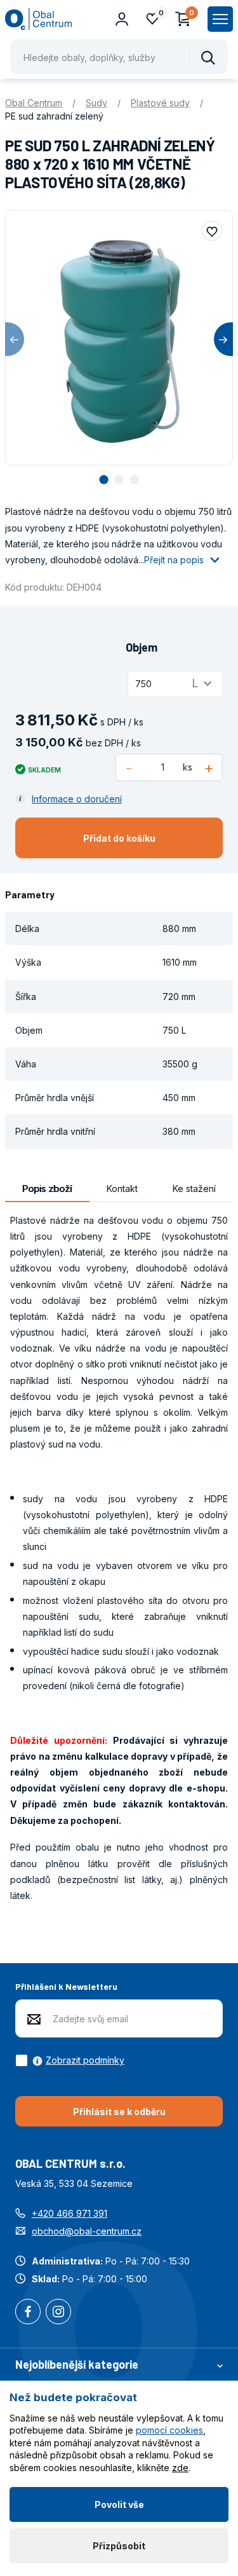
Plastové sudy (160, 103)
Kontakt (122, 1189)
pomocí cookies (169, 2430)
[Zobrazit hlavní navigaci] (220, 19)
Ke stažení (194, 1189)
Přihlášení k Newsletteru (66, 1986)
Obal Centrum (34, 103)
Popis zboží (47, 1189)
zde (180, 2468)
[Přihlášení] (122, 19)
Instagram (58, 2313)
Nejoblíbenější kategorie (77, 2364)
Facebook (28, 2313)
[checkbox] (70, 2060)
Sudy (96, 103)
